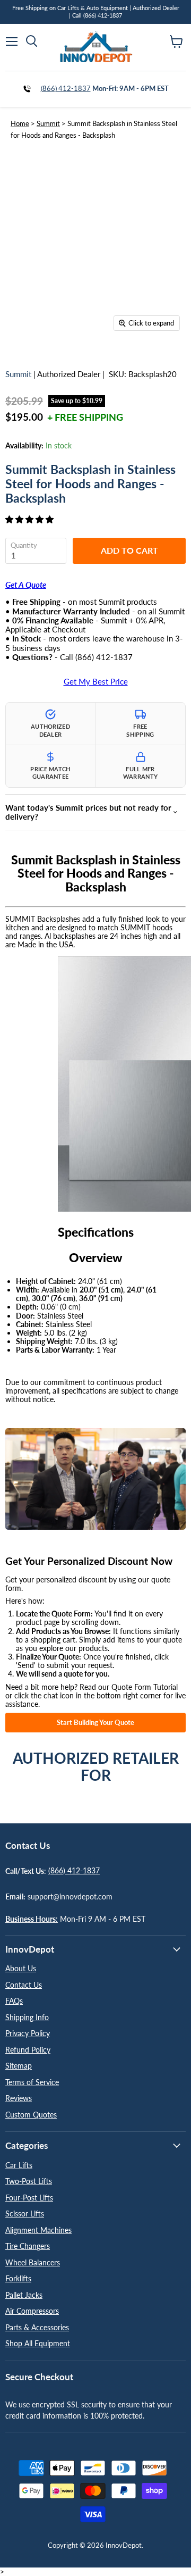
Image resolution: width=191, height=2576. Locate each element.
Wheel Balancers (33, 2262)
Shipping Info (27, 2017)
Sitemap (19, 2066)
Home (20, 123)
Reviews (19, 2098)
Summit (48, 123)
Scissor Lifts (25, 2214)
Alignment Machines (38, 2230)
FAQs (14, 2001)
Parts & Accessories (37, 2327)
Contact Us (24, 1985)
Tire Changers (28, 2246)
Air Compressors (32, 2311)
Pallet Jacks (24, 2295)
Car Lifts (19, 2165)
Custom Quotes (31, 2115)
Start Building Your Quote (95, 1722)
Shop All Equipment (38, 2343)
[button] (31, 519)
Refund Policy (28, 2050)
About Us (21, 1968)
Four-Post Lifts (29, 2198)
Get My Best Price (96, 682)
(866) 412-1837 (66, 88)
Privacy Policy (28, 2033)
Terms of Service (32, 2082)
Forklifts (18, 2278)
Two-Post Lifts (29, 2181)
